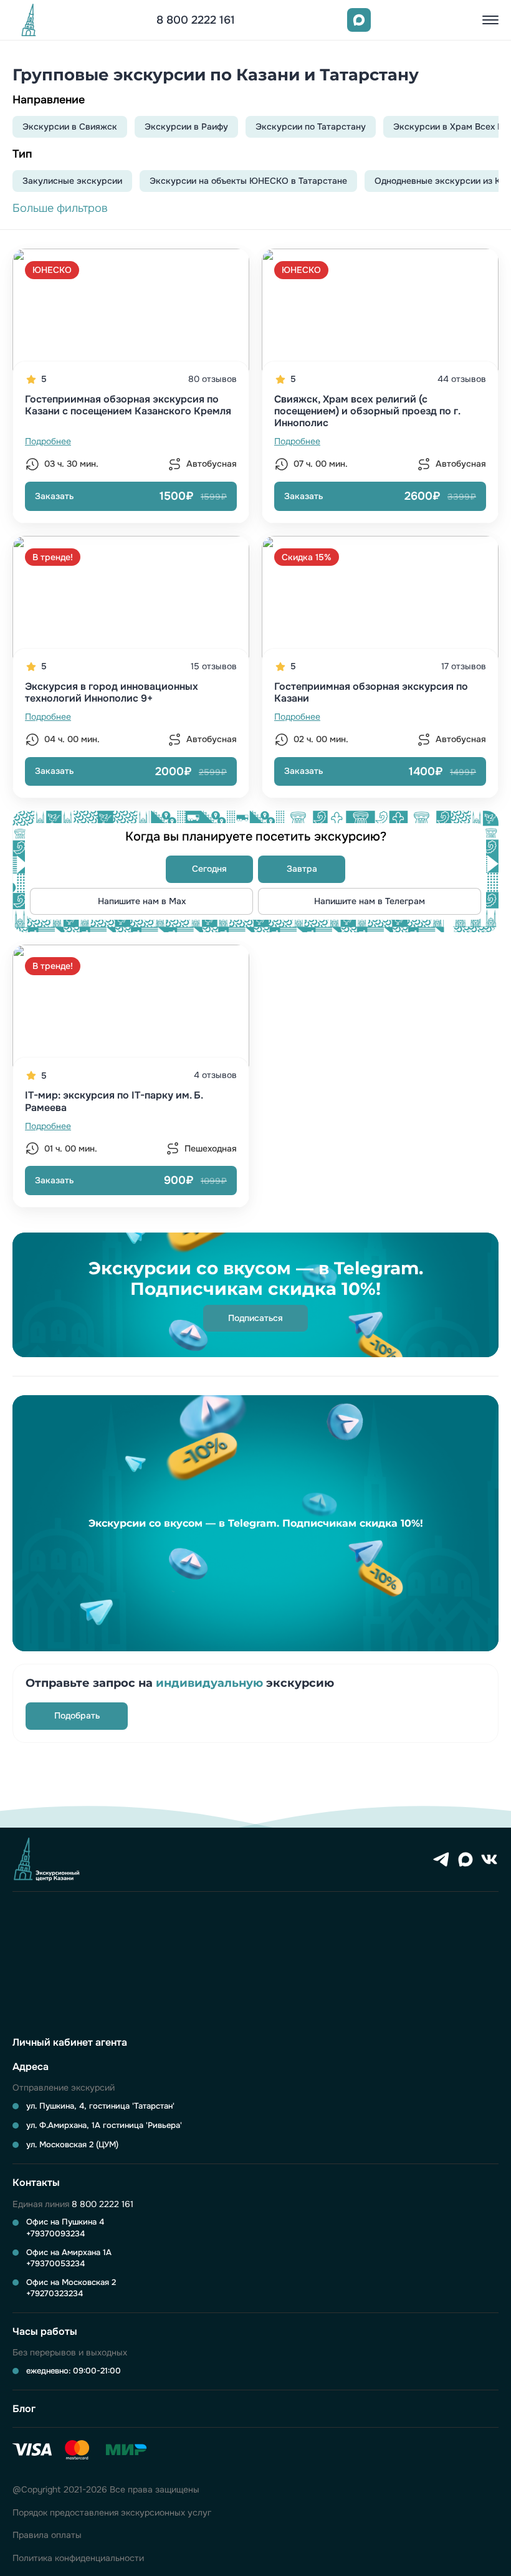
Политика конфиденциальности (78, 2558)
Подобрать (77, 1715)
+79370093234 (55, 2234)
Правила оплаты (47, 2535)
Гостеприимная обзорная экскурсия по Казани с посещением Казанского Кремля (128, 405)
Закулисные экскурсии (72, 181)
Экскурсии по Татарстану (311, 126)
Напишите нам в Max (142, 901)
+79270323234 (55, 2293)
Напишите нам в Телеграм (370, 901)
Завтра (302, 869)
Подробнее (48, 441)
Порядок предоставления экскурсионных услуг (112, 2513)
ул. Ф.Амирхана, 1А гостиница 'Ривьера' (104, 2125)
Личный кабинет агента (70, 2042)
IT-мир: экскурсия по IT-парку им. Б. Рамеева (114, 1101)
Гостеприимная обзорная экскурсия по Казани (371, 692)
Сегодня (209, 869)
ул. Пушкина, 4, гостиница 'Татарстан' (100, 2106)
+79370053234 (55, 2264)
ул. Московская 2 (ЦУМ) (72, 2144)
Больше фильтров (60, 208)
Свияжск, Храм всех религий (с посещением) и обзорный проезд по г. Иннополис (367, 411)
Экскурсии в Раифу (186, 126)
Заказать (131, 496)
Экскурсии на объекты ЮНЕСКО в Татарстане (248, 181)
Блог (24, 2409)
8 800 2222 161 (196, 20)
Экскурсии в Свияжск (70, 126)
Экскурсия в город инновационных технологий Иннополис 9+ (112, 692)
